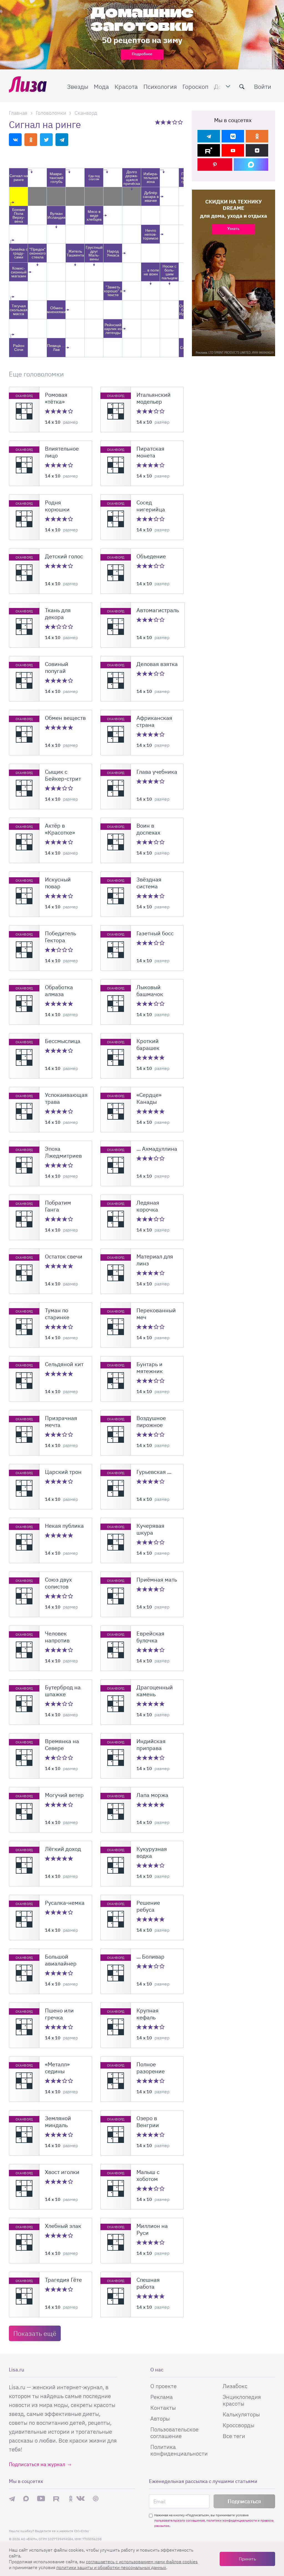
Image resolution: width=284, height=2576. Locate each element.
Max (26, 2499)
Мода (101, 86)
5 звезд (181, 122)
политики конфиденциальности (232, 2520)
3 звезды (169, 122)
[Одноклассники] (257, 136)
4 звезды (175, 122)
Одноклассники (71, 2499)
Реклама (162, 2397)
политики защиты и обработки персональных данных (111, 2567)
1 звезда (158, 122)
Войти (263, 86)
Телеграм (12, 2499)
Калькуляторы (241, 2414)
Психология (160, 86)
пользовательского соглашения (179, 2520)
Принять (247, 2559)
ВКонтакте (80, 2499)
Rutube (57, 2499)
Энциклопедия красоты (242, 2400)
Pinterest (96, 2499)
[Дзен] (257, 150)
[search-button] (242, 87)
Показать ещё (35, 2333)
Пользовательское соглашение (174, 2433)
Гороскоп (196, 86)
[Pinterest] (215, 164)
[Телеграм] (209, 136)
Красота (126, 86)
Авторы (160, 2418)
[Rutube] (209, 150)
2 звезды (163, 122)
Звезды (78, 86)
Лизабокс (235, 2386)
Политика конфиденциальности (179, 2450)
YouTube (41, 2499)
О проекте (163, 2386)
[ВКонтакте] (233, 136)
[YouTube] (233, 150)
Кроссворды (239, 2425)
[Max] (251, 164)
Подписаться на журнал (37, 2464)
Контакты (163, 2408)
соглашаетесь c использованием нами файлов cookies (142, 2562)
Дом (220, 86)
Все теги (234, 2436)
